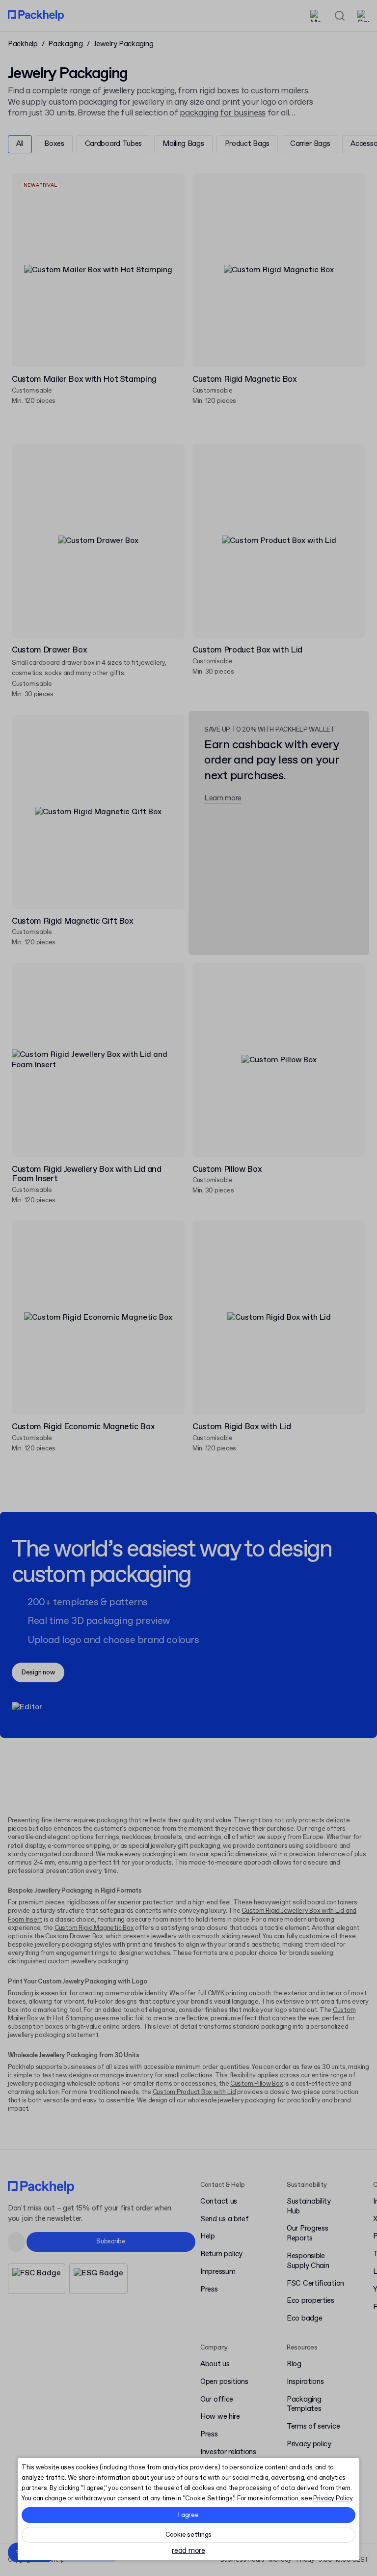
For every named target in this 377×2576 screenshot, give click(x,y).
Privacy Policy (333, 2499)
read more (188, 2551)
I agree (188, 2515)
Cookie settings (188, 2535)
